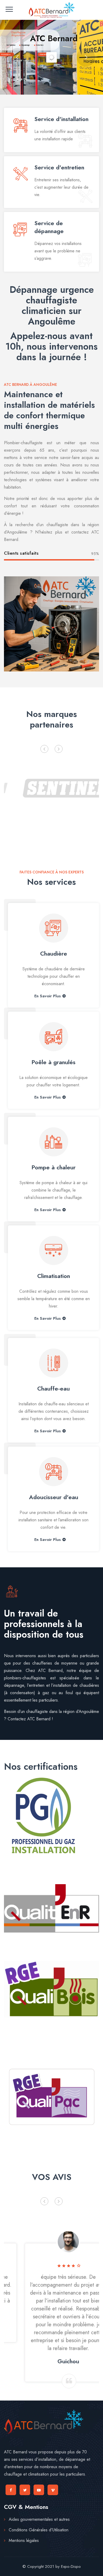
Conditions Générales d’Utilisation (39, 2530)
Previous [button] (44, 749)
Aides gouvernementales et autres (39, 2519)
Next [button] (59, 749)
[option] (51, 787)
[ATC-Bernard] (51, 10)
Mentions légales (24, 2540)
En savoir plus (48, 996)
